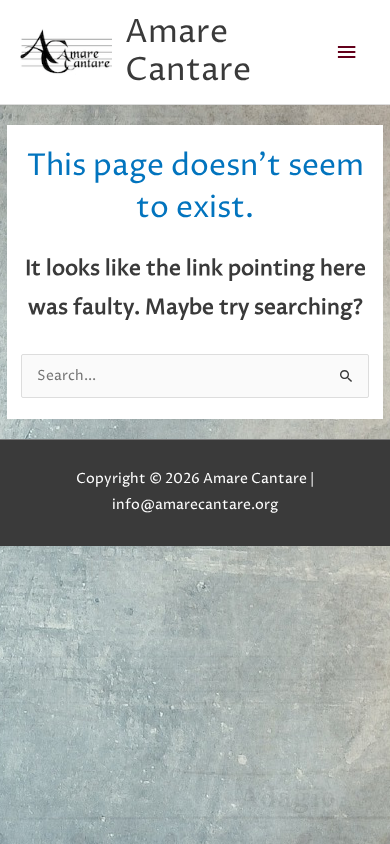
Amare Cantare (188, 51)
